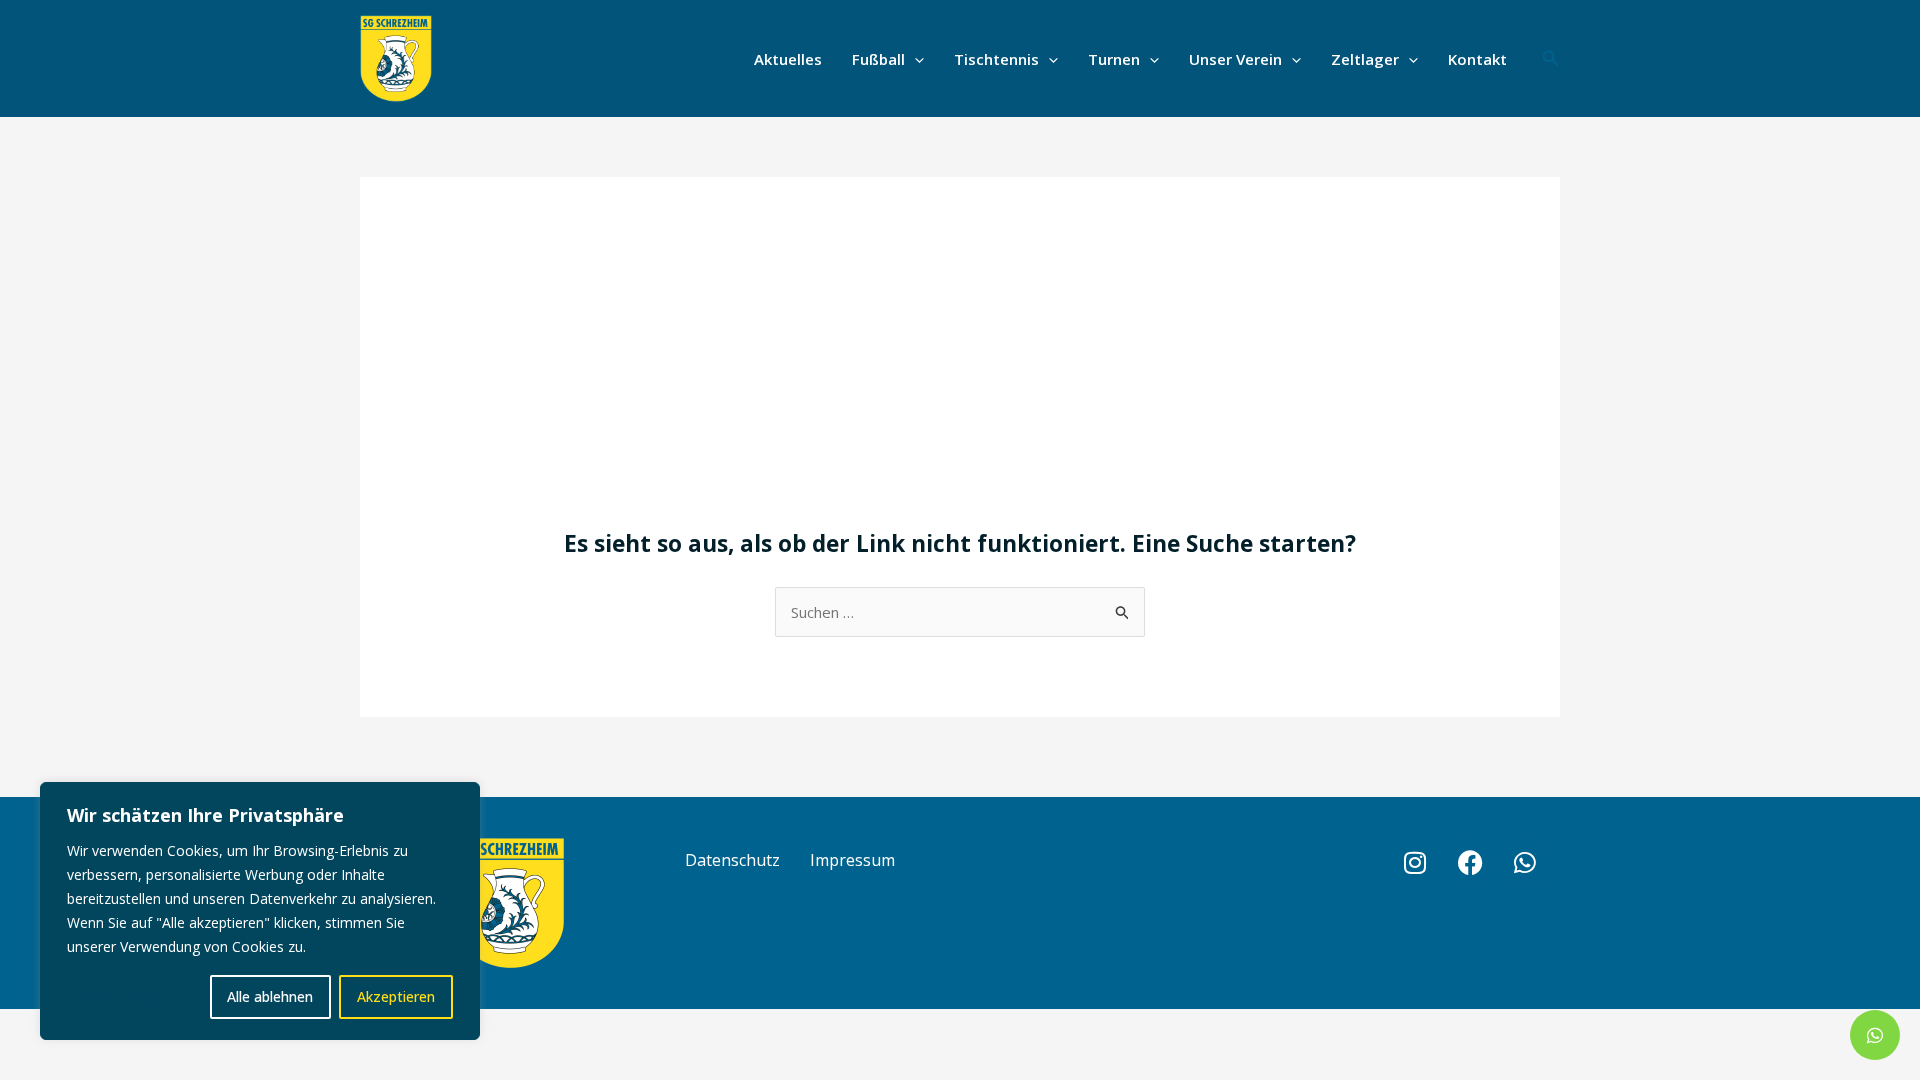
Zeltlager (1365, 59)
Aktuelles (788, 59)
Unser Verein (1235, 59)
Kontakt (1477, 59)
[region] (260, 911)
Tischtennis (996, 59)
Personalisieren (134, 996)
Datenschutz (732, 860)
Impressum (852, 860)
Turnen (1114, 59)
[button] (914, 59)
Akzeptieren (396, 996)
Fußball (878, 59)
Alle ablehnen (270, 996)
